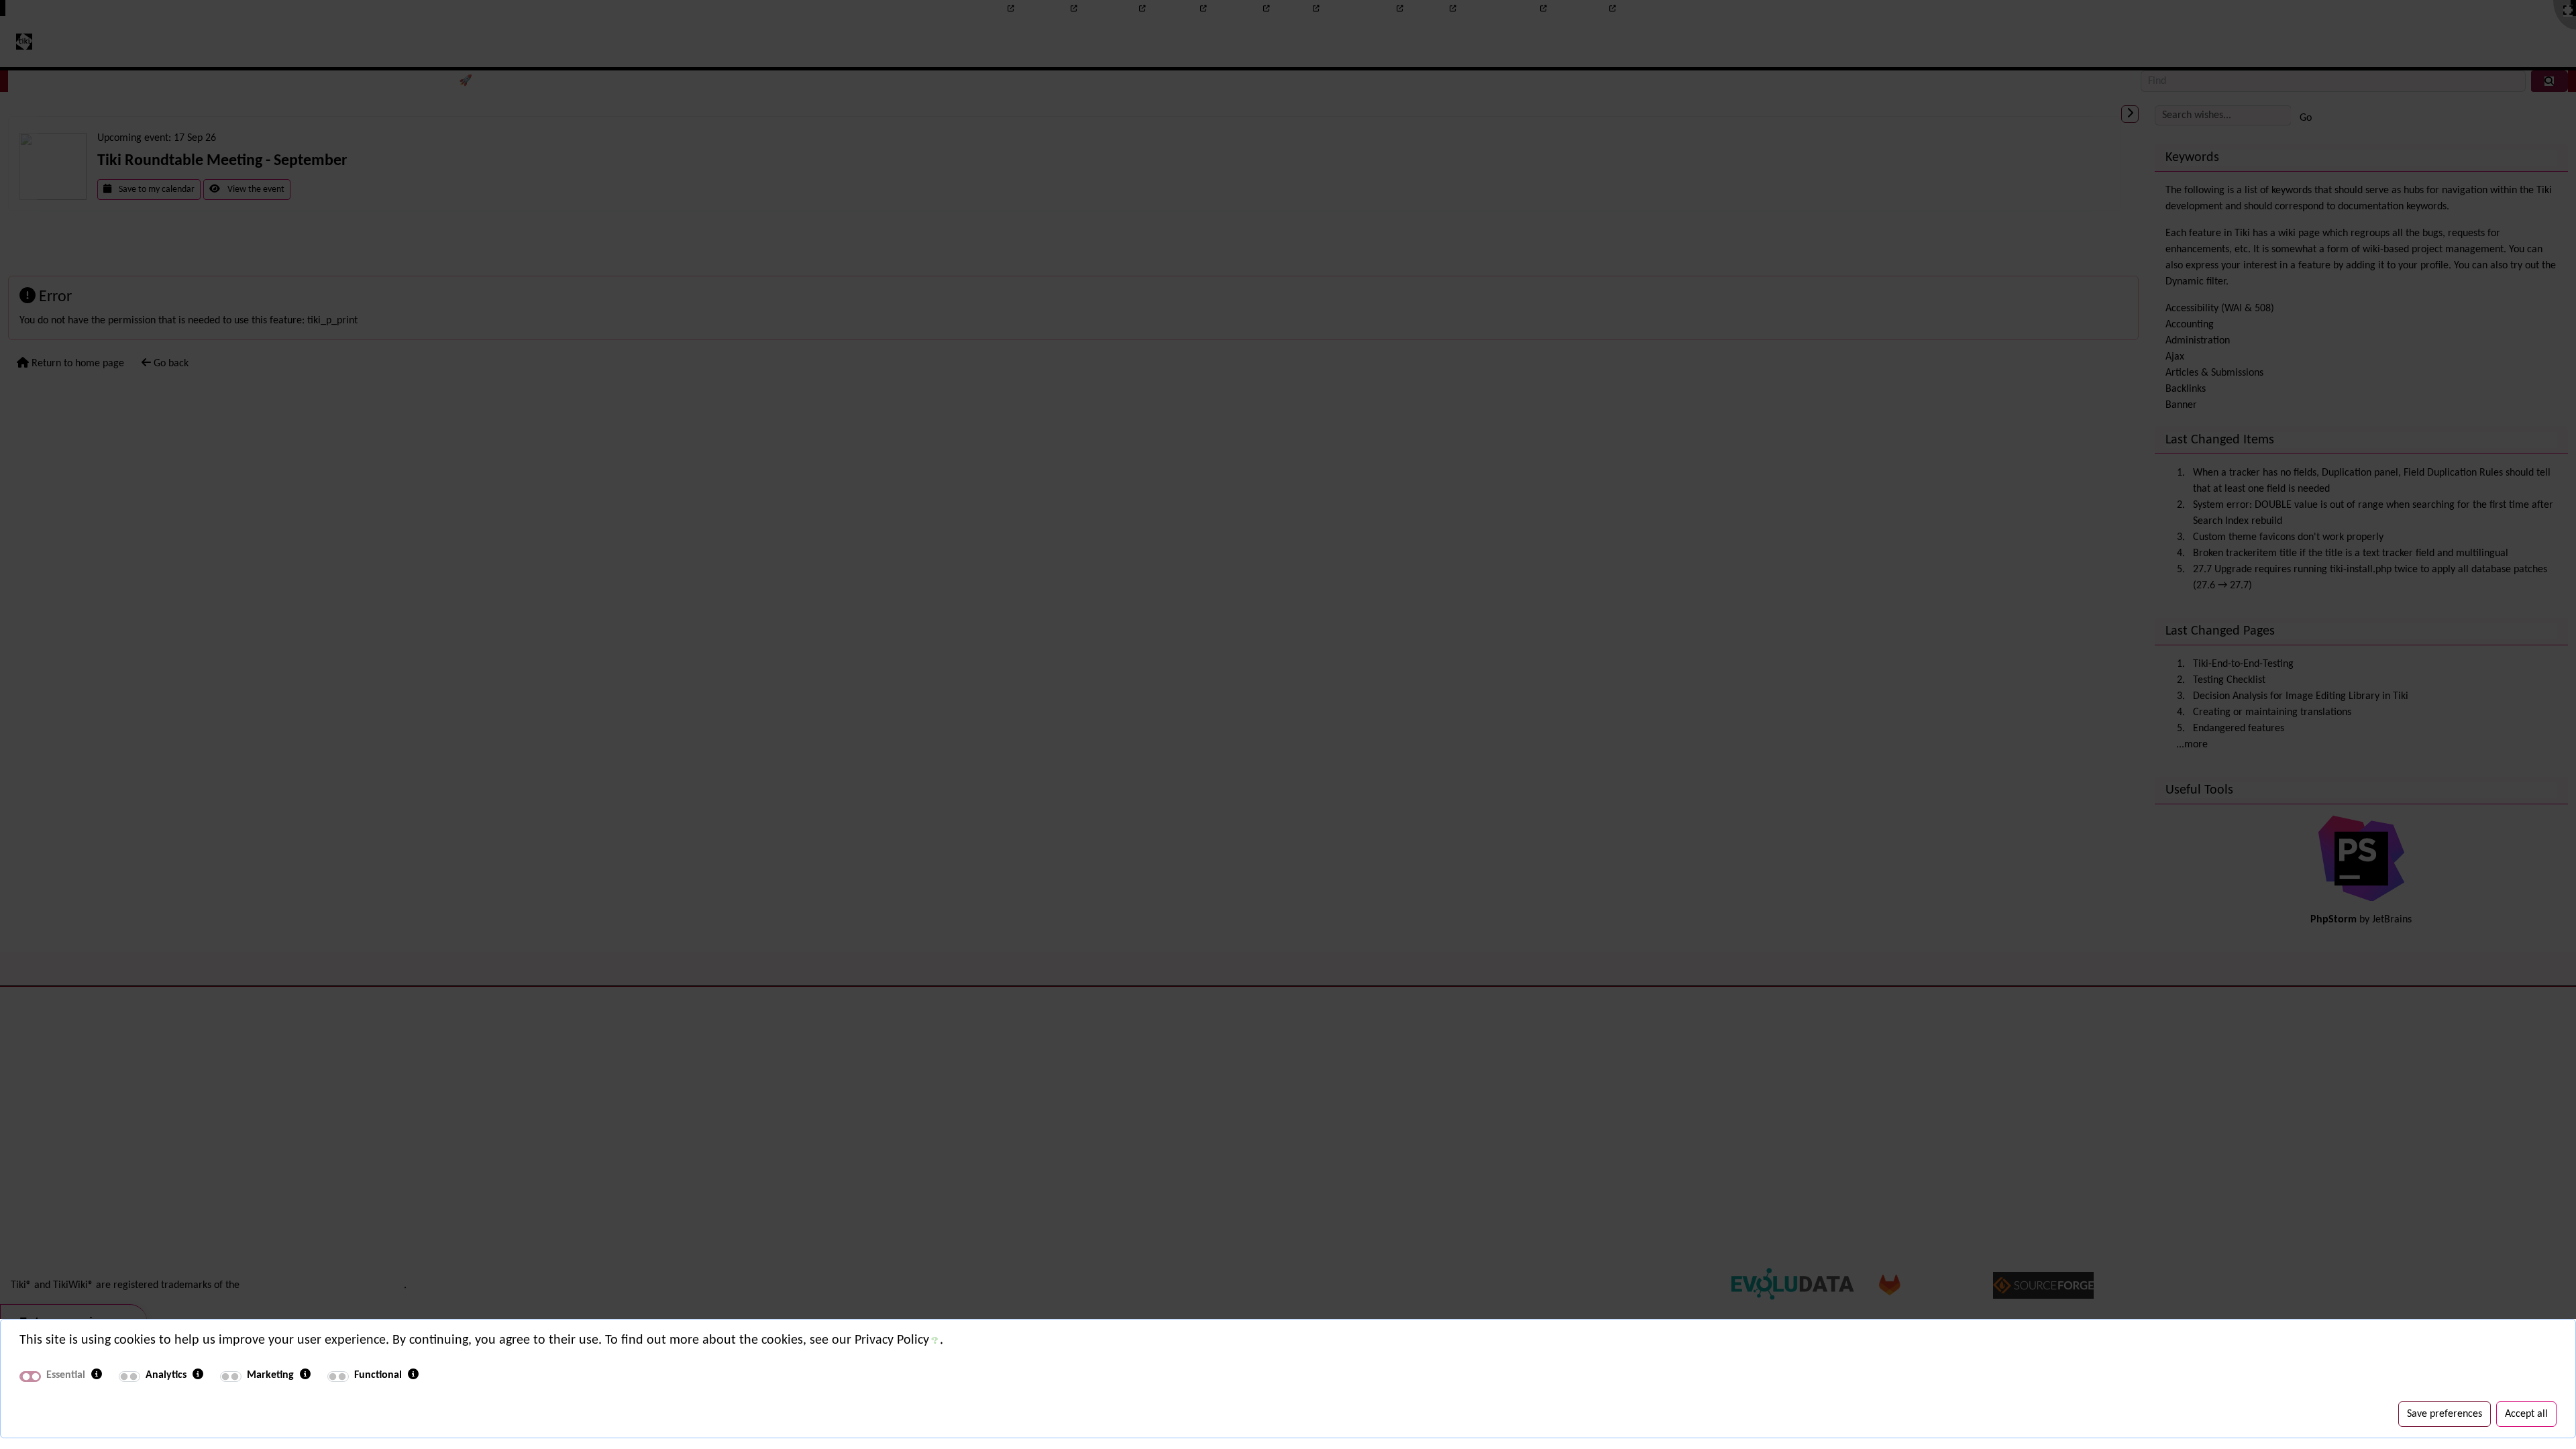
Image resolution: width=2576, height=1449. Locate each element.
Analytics (166, 1375)
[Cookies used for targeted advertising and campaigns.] (305, 1375)
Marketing (270, 1375)
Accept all (2526, 1414)
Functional (378, 1375)
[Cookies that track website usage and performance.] (198, 1375)
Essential (66, 1375)
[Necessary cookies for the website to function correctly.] (97, 1375)
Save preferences (2445, 1414)
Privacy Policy (892, 1340)
